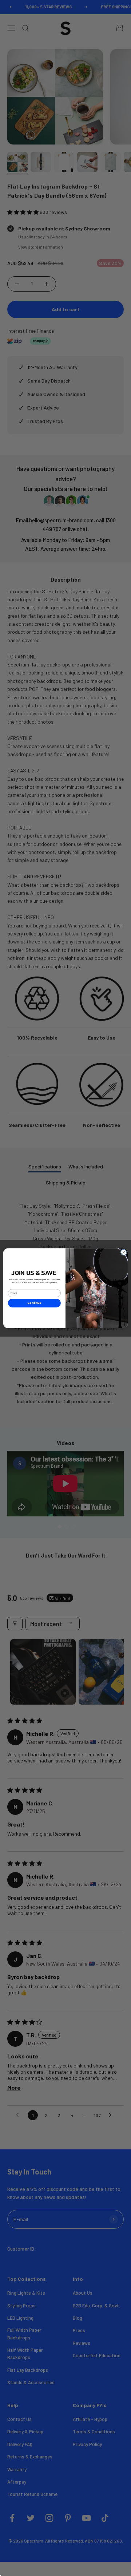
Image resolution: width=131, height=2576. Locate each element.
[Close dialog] (124, 1252)
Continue (34, 1303)
